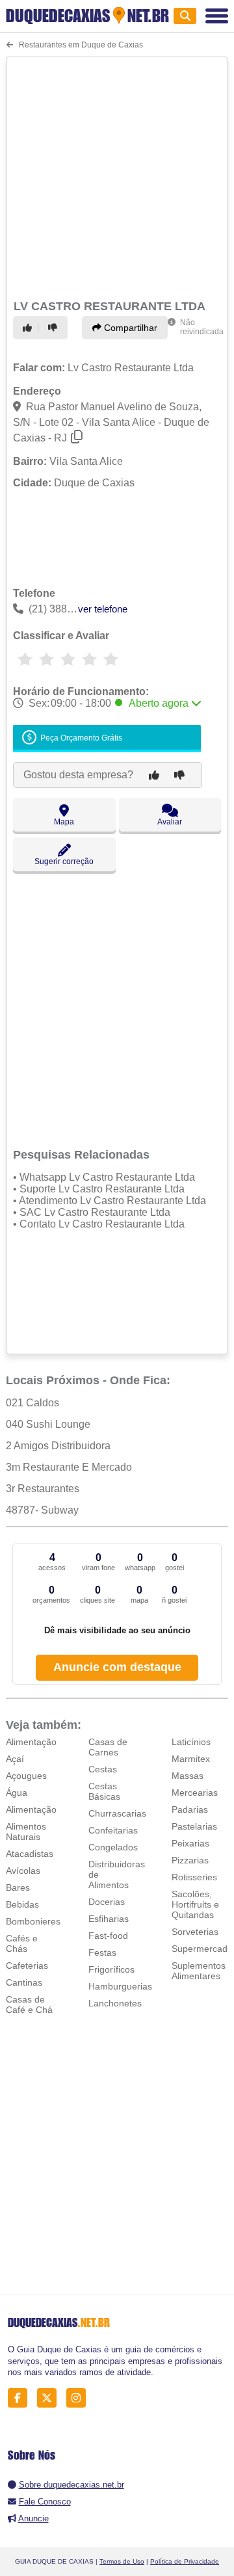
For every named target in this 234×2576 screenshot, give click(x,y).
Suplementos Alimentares (199, 1971)
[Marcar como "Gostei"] (29, 328)
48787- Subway (42, 1510)
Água (17, 1793)
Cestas (103, 1769)
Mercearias (195, 1793)
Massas (188, 1776)
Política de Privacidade (185, 2561)
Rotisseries (194, 1877)
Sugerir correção (64, 861)
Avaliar (170, 822)
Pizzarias (190, 1860)
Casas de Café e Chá (29, 2004)
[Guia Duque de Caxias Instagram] (80, 2398)
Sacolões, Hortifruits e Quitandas (195, 1904)
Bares (18, 1887)
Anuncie (33, 2518)
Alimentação (31, 1742)
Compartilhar (129, 328)
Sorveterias (195, 1932)
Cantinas (24, 1982)
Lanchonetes (115, 2003)
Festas (102, 1952)
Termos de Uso (122, 2561)
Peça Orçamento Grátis (80, 739)
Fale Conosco (45, 2502)
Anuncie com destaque (117, 1667)
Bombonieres (33, 1921)
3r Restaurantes (43, 1489)
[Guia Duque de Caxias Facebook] (21, 2398)
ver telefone (103, 609)
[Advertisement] (117, 176)
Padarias (190, 1809)
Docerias (107, 1902)
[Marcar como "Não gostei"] (55, 328)
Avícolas (23, 1871)
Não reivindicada (202, 327)
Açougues (26, 1776)
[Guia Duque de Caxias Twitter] (50, 2398)
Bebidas (22, 1904)
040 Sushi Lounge (48, 1424)
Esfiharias (109, 1919)
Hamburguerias (120, 1986)
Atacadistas (30, 1854)
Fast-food (108, 1936)
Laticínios (191, 1742)
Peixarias (190, 1843)
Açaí (15, 1759)
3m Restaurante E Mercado (69, 1467)
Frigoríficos (111, 1969)
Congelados (113, 1847)
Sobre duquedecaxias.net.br (71, 2485)
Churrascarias (117, 1813)
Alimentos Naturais (26, 1832)
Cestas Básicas (104, 1791)
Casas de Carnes (108, 1747)
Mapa (64, 822)
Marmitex (191, 1759)
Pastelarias (194, 1826)
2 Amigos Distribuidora (58, 1446)
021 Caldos (32, 1403)
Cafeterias (27, 1965)
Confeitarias (113, 1830)
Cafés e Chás (22, 1943)
